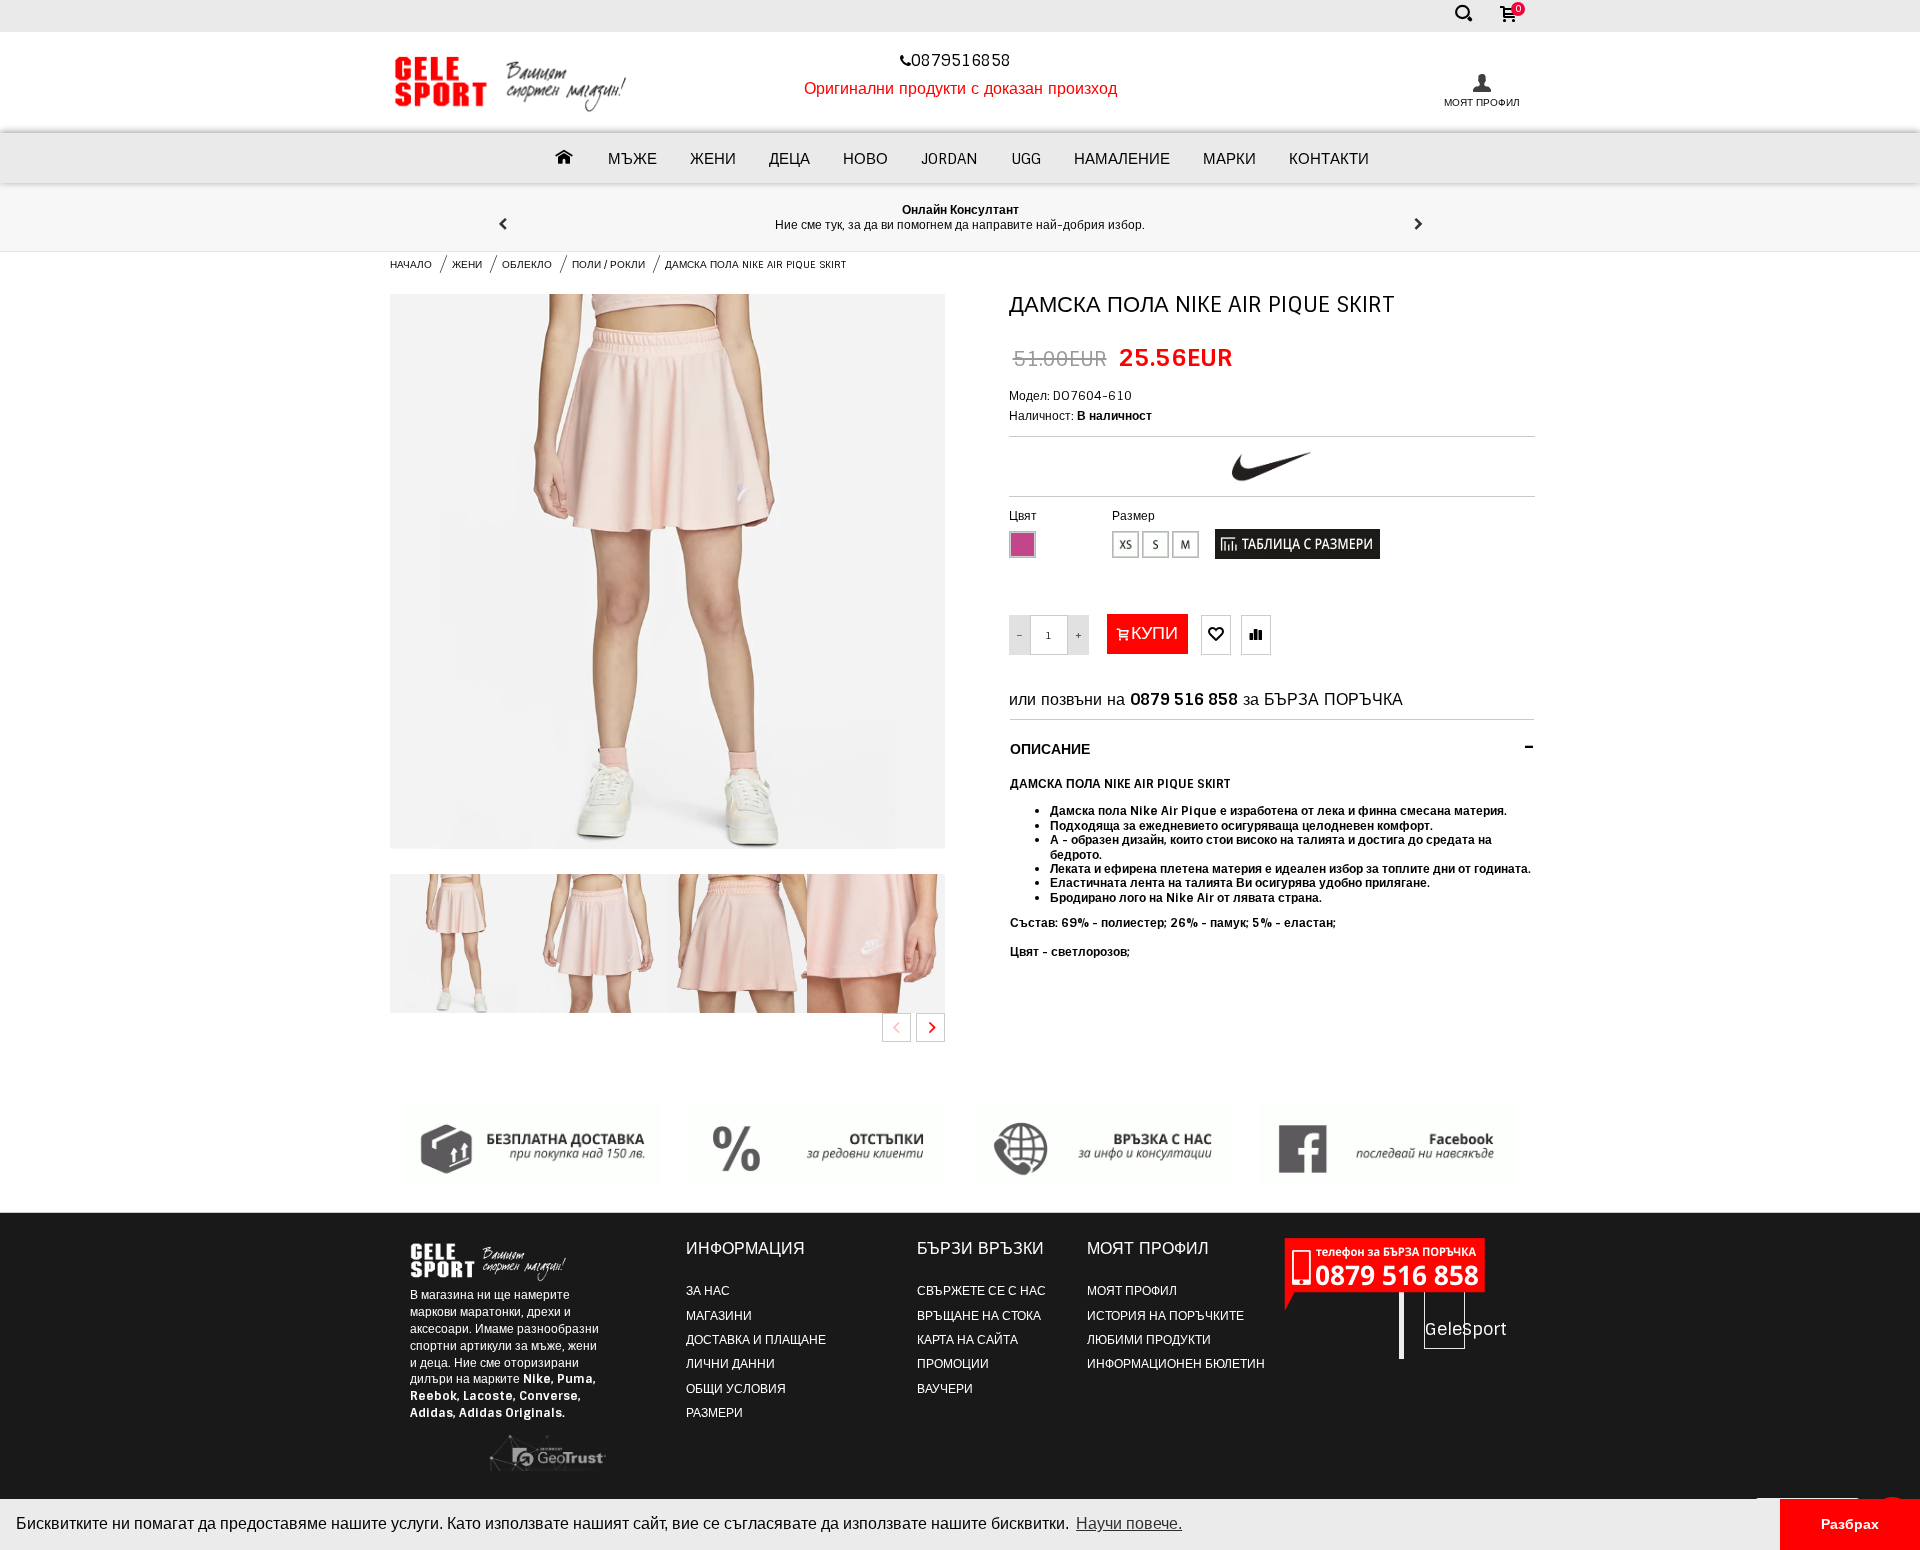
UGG (1026, 159)
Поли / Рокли (608, 264)
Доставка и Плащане (756, 1340)
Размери (714, 1413)
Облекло (527, 264)
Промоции (953, 1364)
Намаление (1122, 159)
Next (930, 1027)
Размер (1133, 516)
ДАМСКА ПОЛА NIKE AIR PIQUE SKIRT (755, 264)
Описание (1272, 747)
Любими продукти (1149, 1340)
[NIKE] (1272, 466)
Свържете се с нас (981, 1291)
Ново (865, 159)
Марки (1229, 159)
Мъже (632, 159)
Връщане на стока (979, 1316)
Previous (896, 1027)
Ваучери (945, 1389)
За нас (708, 1291)
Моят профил (1132, 1291)
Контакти (1329, 159)
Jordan (949, 159)
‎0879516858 (963, 60)
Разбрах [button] (1850, 1524)
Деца (789, 159)
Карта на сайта (967, 1340)
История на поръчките (1165, 1316)
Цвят (1023, 516)
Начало (411, 264)
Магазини (719, 1316)
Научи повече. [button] (1129, 1523)
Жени (713, 159)
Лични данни (730, 1364)
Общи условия (736, 1389)
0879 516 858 (1184, 699)
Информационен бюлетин (1176, 1364)
